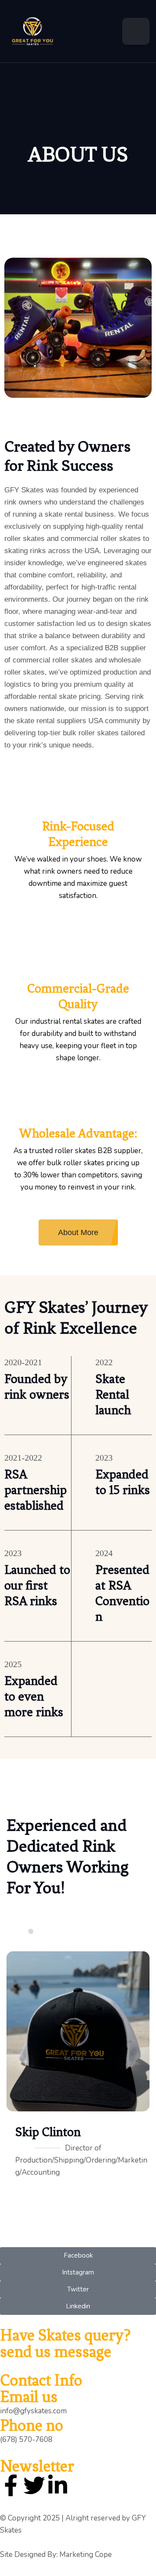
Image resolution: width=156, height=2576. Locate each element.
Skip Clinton (48, 2132)
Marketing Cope (86, 2555)
